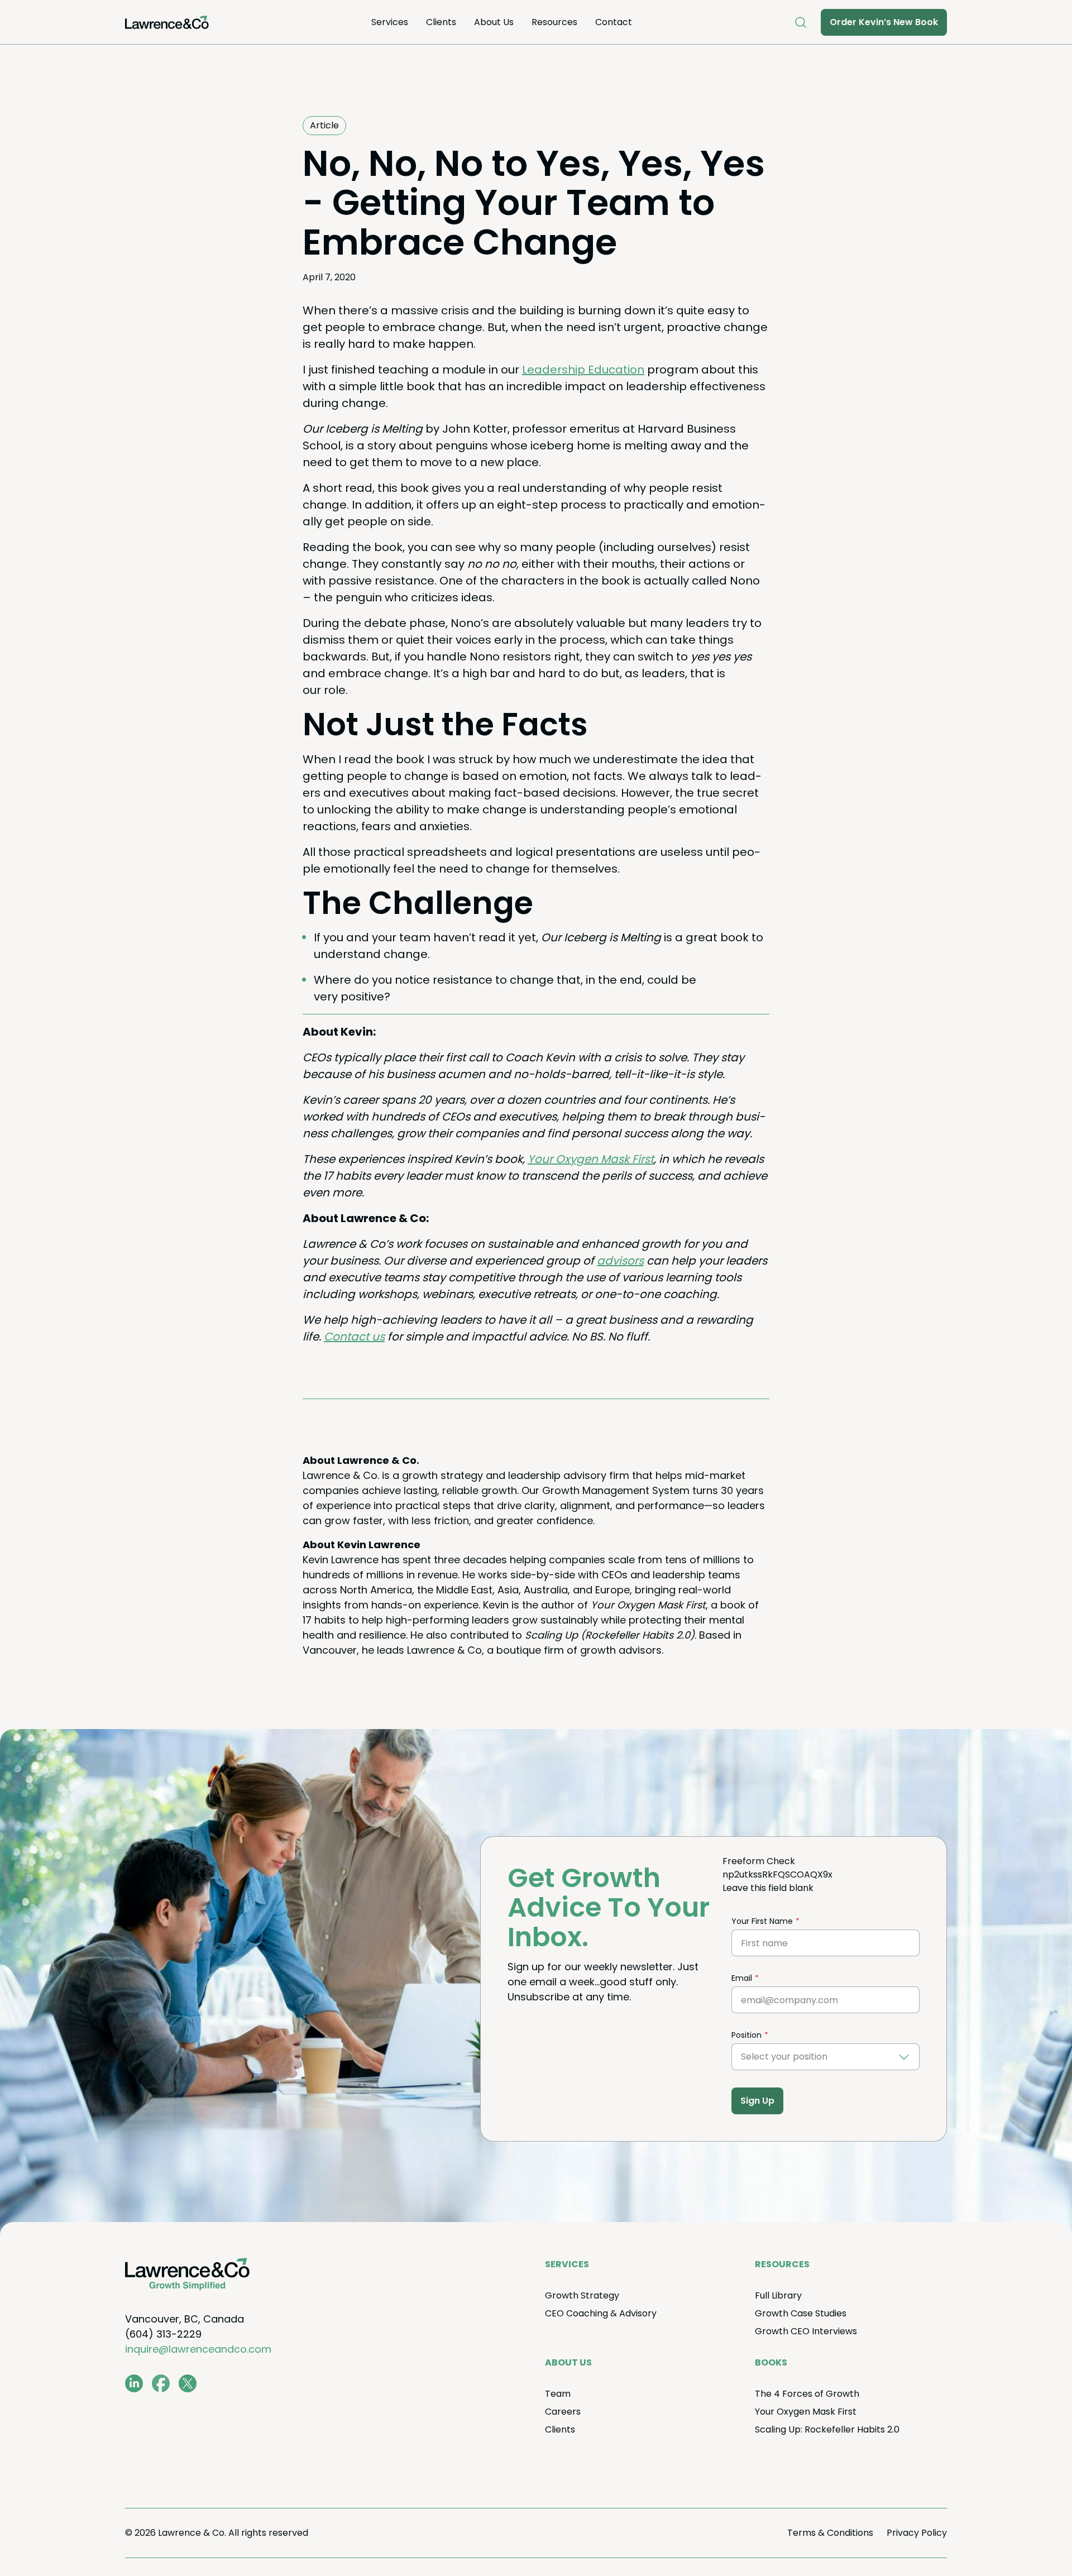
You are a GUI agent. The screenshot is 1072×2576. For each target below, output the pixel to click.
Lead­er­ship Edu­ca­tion (583, 370)
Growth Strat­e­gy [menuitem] (582, 2295)
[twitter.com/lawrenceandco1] (188, 2383)
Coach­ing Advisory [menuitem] (601, 2313)
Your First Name (762, 1921)
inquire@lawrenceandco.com (198, 2349)
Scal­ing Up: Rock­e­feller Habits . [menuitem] (827, 2429)
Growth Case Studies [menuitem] (801, 2313)
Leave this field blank (768, 1888)
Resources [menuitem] (554, 22)
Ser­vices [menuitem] (390, 22)
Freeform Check (759, 1861)
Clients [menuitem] (441, 22)
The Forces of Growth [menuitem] (807, 2394)
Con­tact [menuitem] (614, 22)
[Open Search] (801, 22)
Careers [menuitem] (563, 2412)
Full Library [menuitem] (778, 2295)
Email (742, 1978)
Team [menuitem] (558, 2394)
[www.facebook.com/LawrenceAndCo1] (161, 2383)
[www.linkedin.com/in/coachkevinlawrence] (134, 2383)
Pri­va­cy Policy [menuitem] (917, 2533)
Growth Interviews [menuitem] (806, 2331)
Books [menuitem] (771, 2362)
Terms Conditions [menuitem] (830, 2533)
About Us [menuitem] (494, 22)
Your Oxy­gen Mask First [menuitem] (806, 2412)
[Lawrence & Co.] (167, 22)
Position (746, 2035)
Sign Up (757, 2101)
